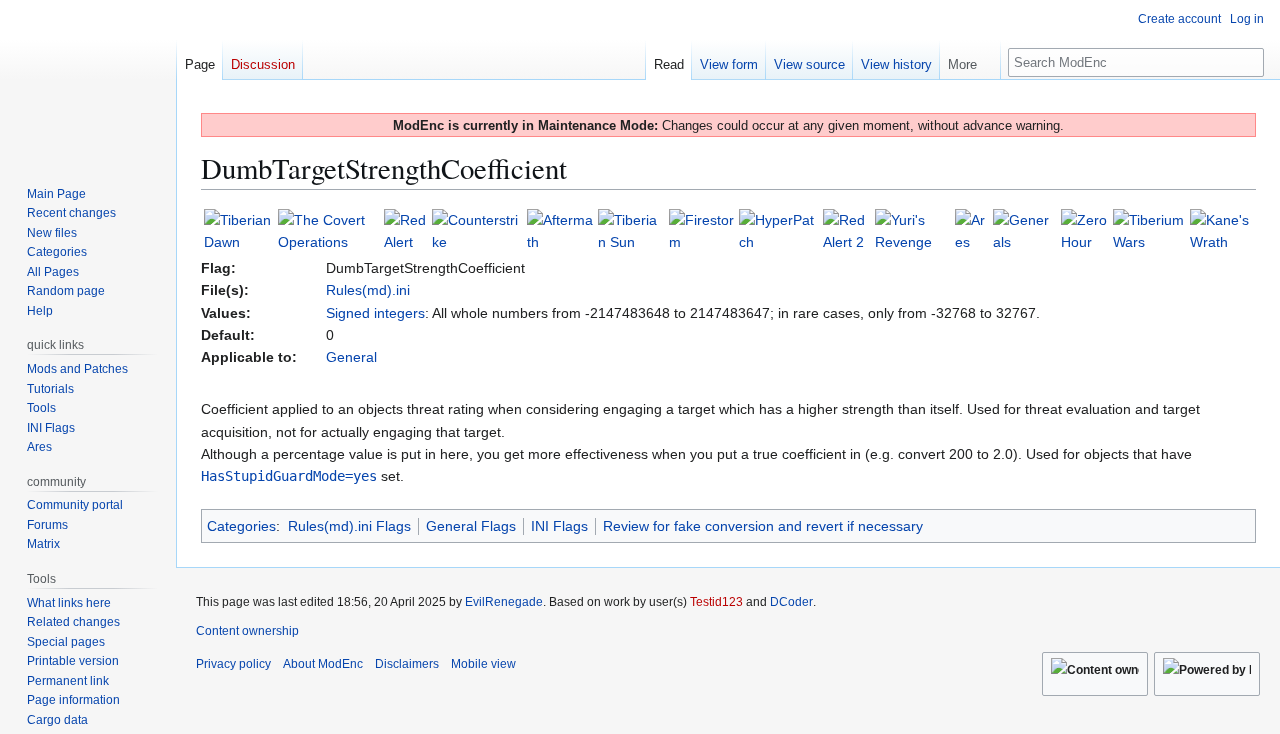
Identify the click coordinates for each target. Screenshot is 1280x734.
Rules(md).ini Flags (349, 526)
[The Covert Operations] (328, 230)
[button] (970, 60)
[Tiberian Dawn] (239, 230)
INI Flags (559, 526)
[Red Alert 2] (847, 230)
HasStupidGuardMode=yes (289, 476)
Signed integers (375, 313)
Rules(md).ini (368, 290)
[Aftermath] (561, 230)
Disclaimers (407, 664)
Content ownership (247, 631)
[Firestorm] (702, 230)
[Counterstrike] (477, 230)
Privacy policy (233, 664)
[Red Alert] (406, 230)
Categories (241, 526)
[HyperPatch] (779, 230)
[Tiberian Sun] (631, 230)
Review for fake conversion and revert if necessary (763, 526)
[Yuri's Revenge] (913, 230)
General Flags (471, 526)
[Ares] (972, 230)
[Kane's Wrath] (1221, 230)
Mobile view (483, 664)
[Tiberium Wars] (1149, 230)
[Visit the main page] (88, 80)
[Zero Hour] (1085, 230)
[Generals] (1025, 230)
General (351, 357)
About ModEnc (323, 664)
